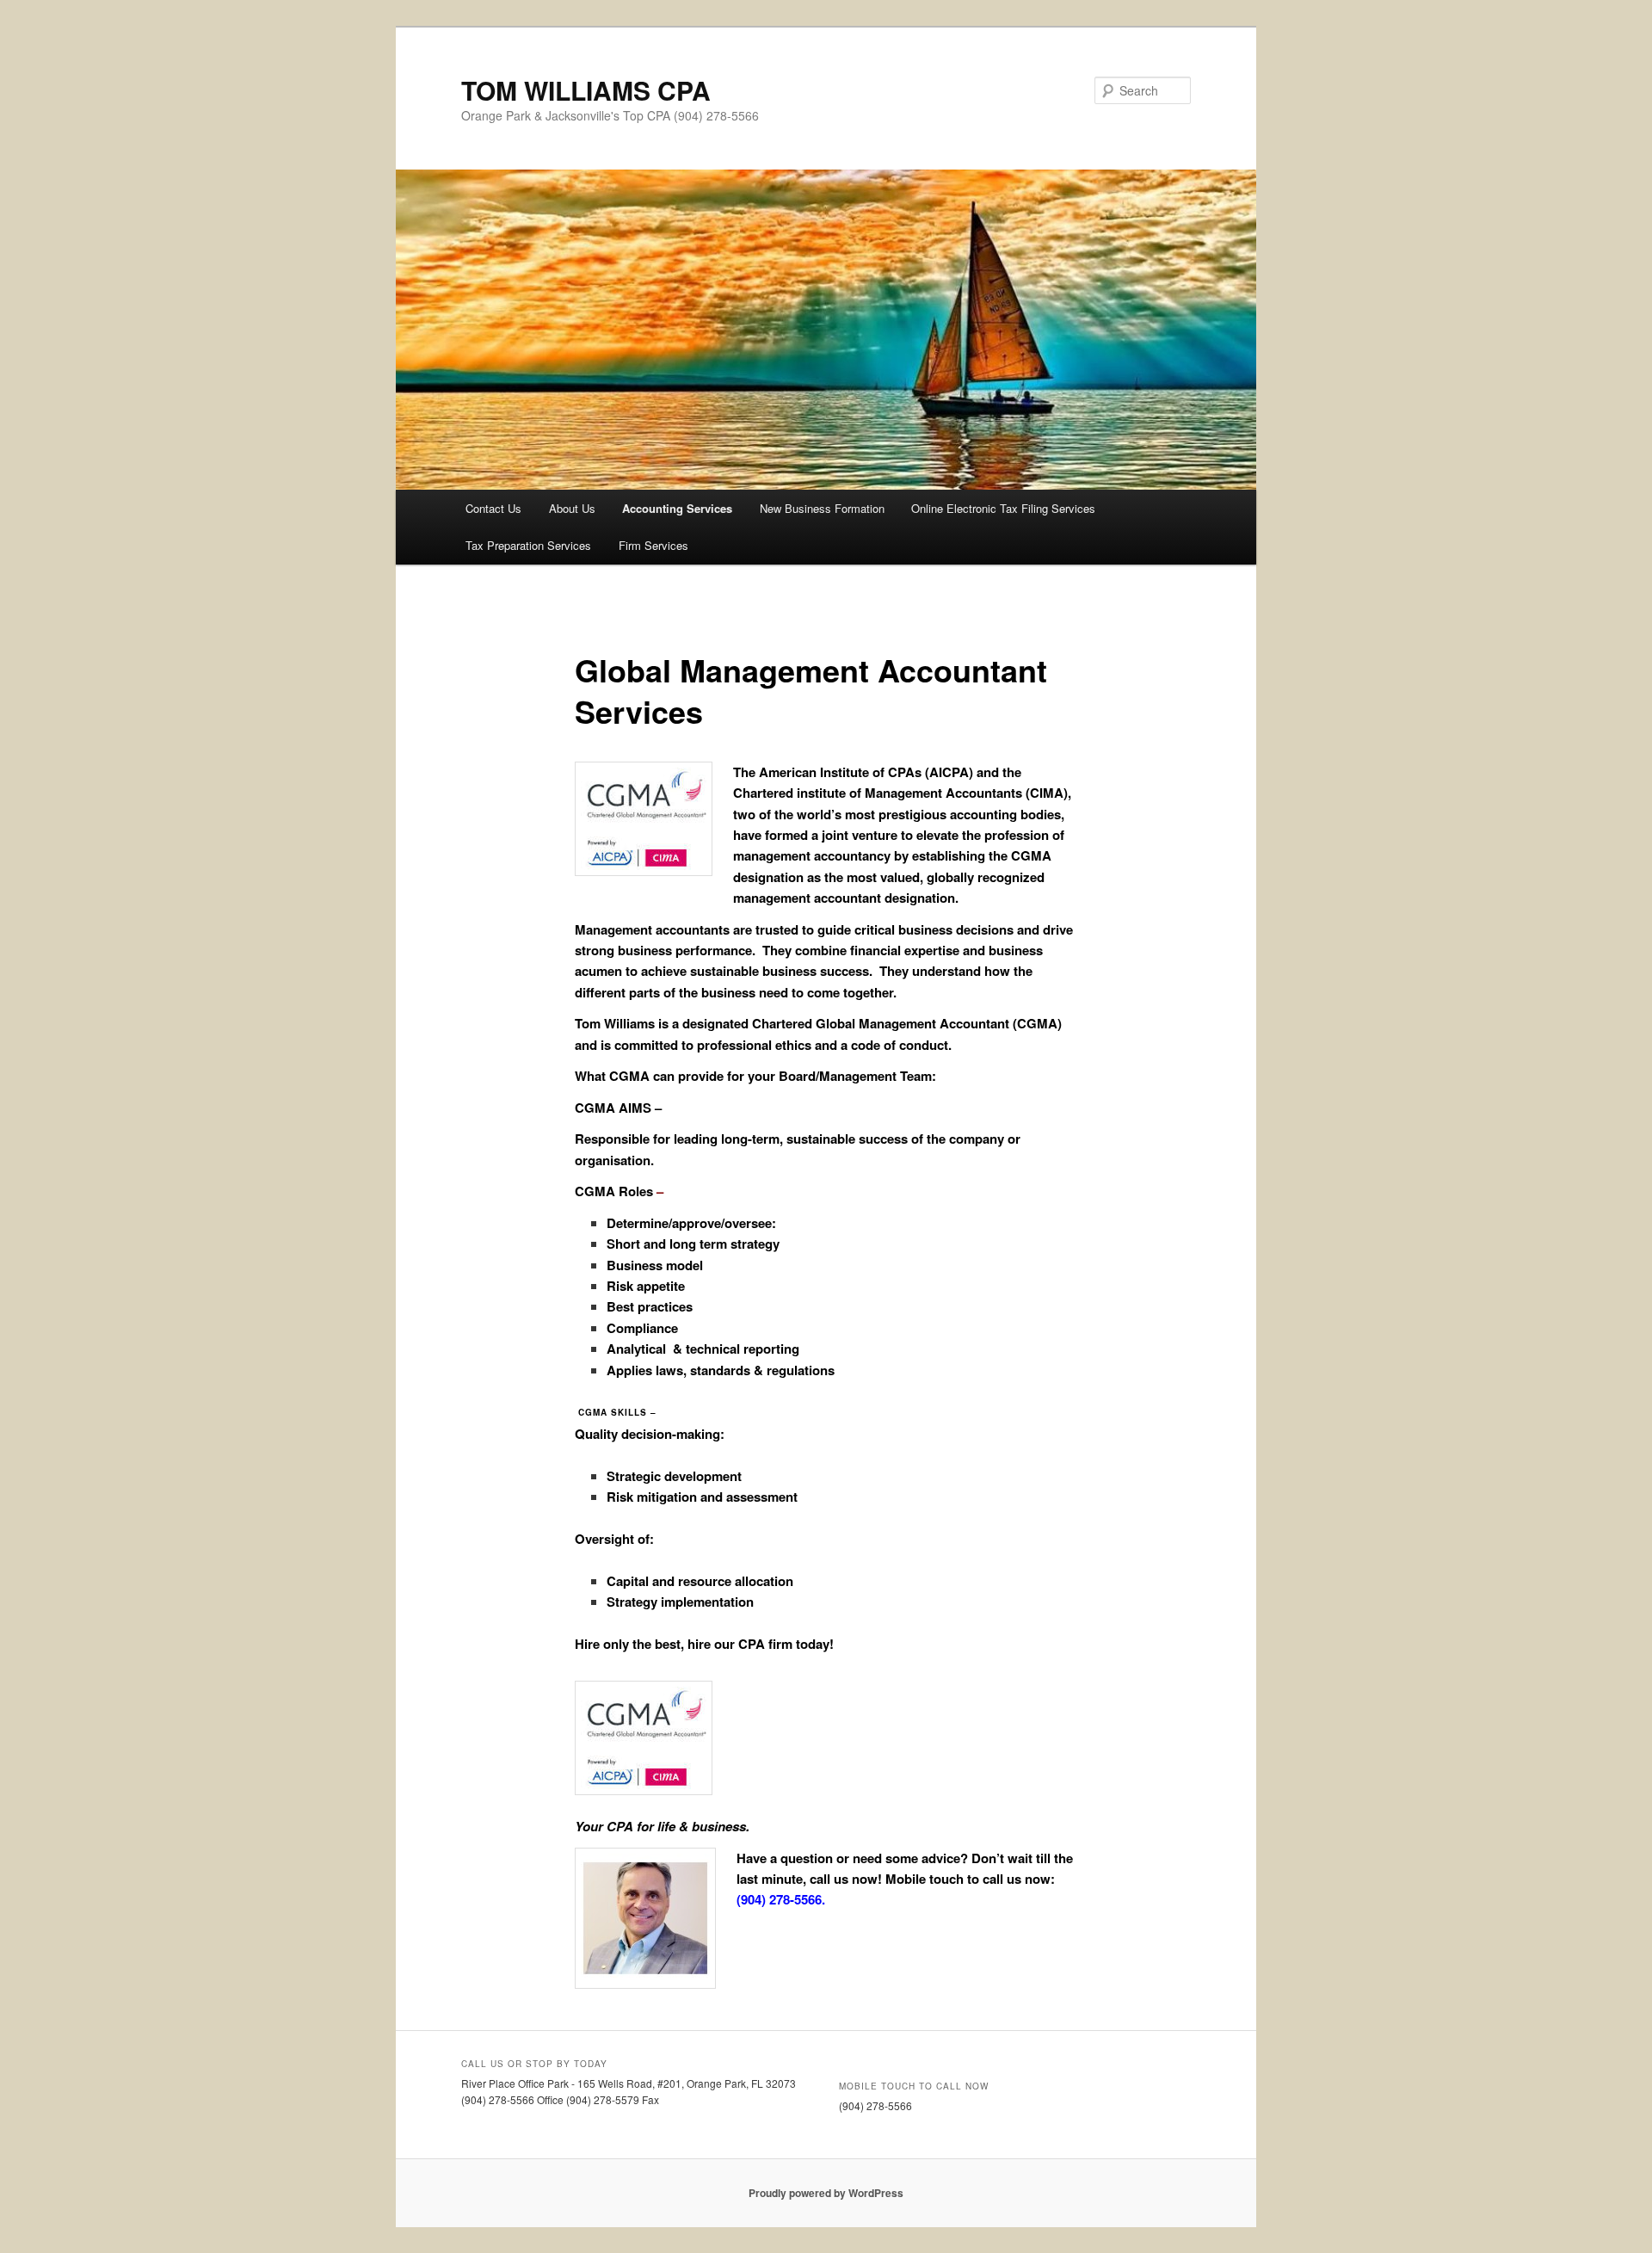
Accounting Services (677, 508)
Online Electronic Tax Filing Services (1003, 508)
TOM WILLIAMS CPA (586, 90)
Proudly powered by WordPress (826, 2193)
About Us (572, 508)
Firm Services (653, 545)
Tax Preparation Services (528, 545)
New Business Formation (822, 508)
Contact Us (493, 508)
